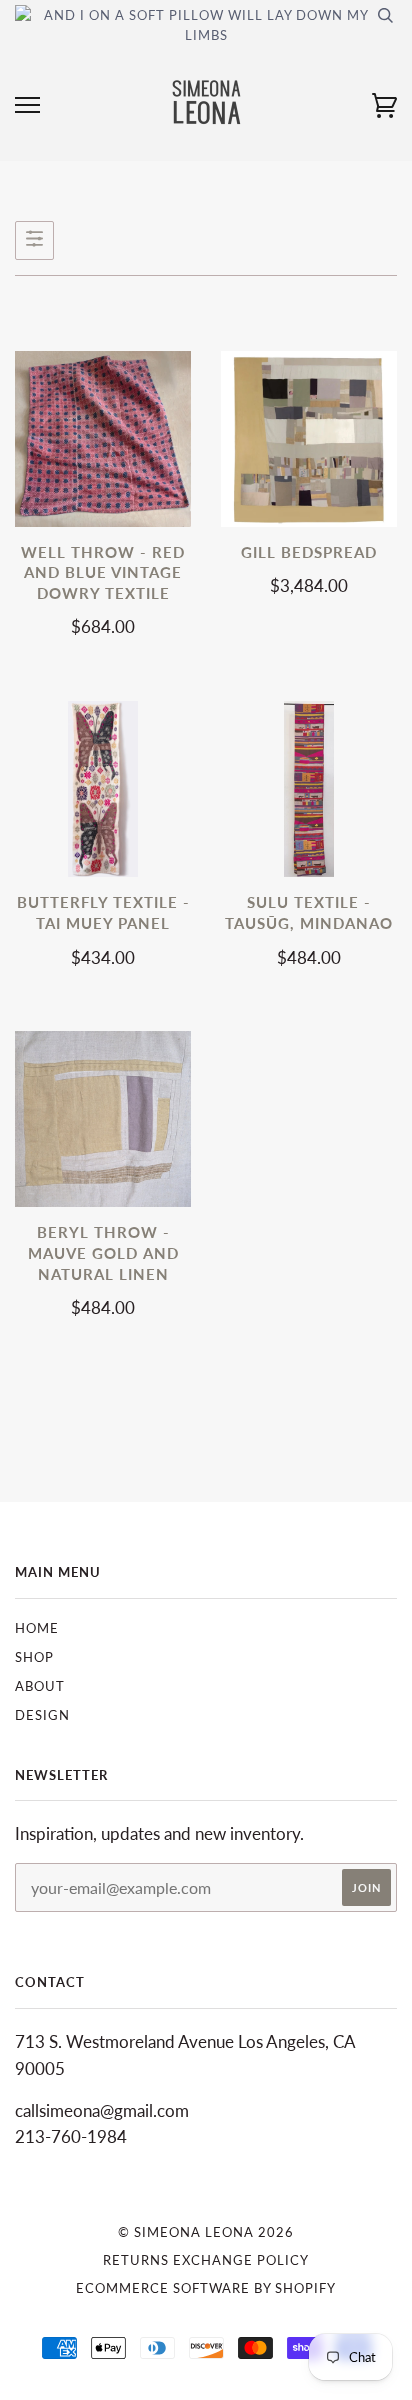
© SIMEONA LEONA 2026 (206, 2232)
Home (37, 1628)
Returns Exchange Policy (206, 2260)
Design (42, 1715)
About (40, 1686)
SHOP (34, 1657)
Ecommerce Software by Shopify (206, 2288)
